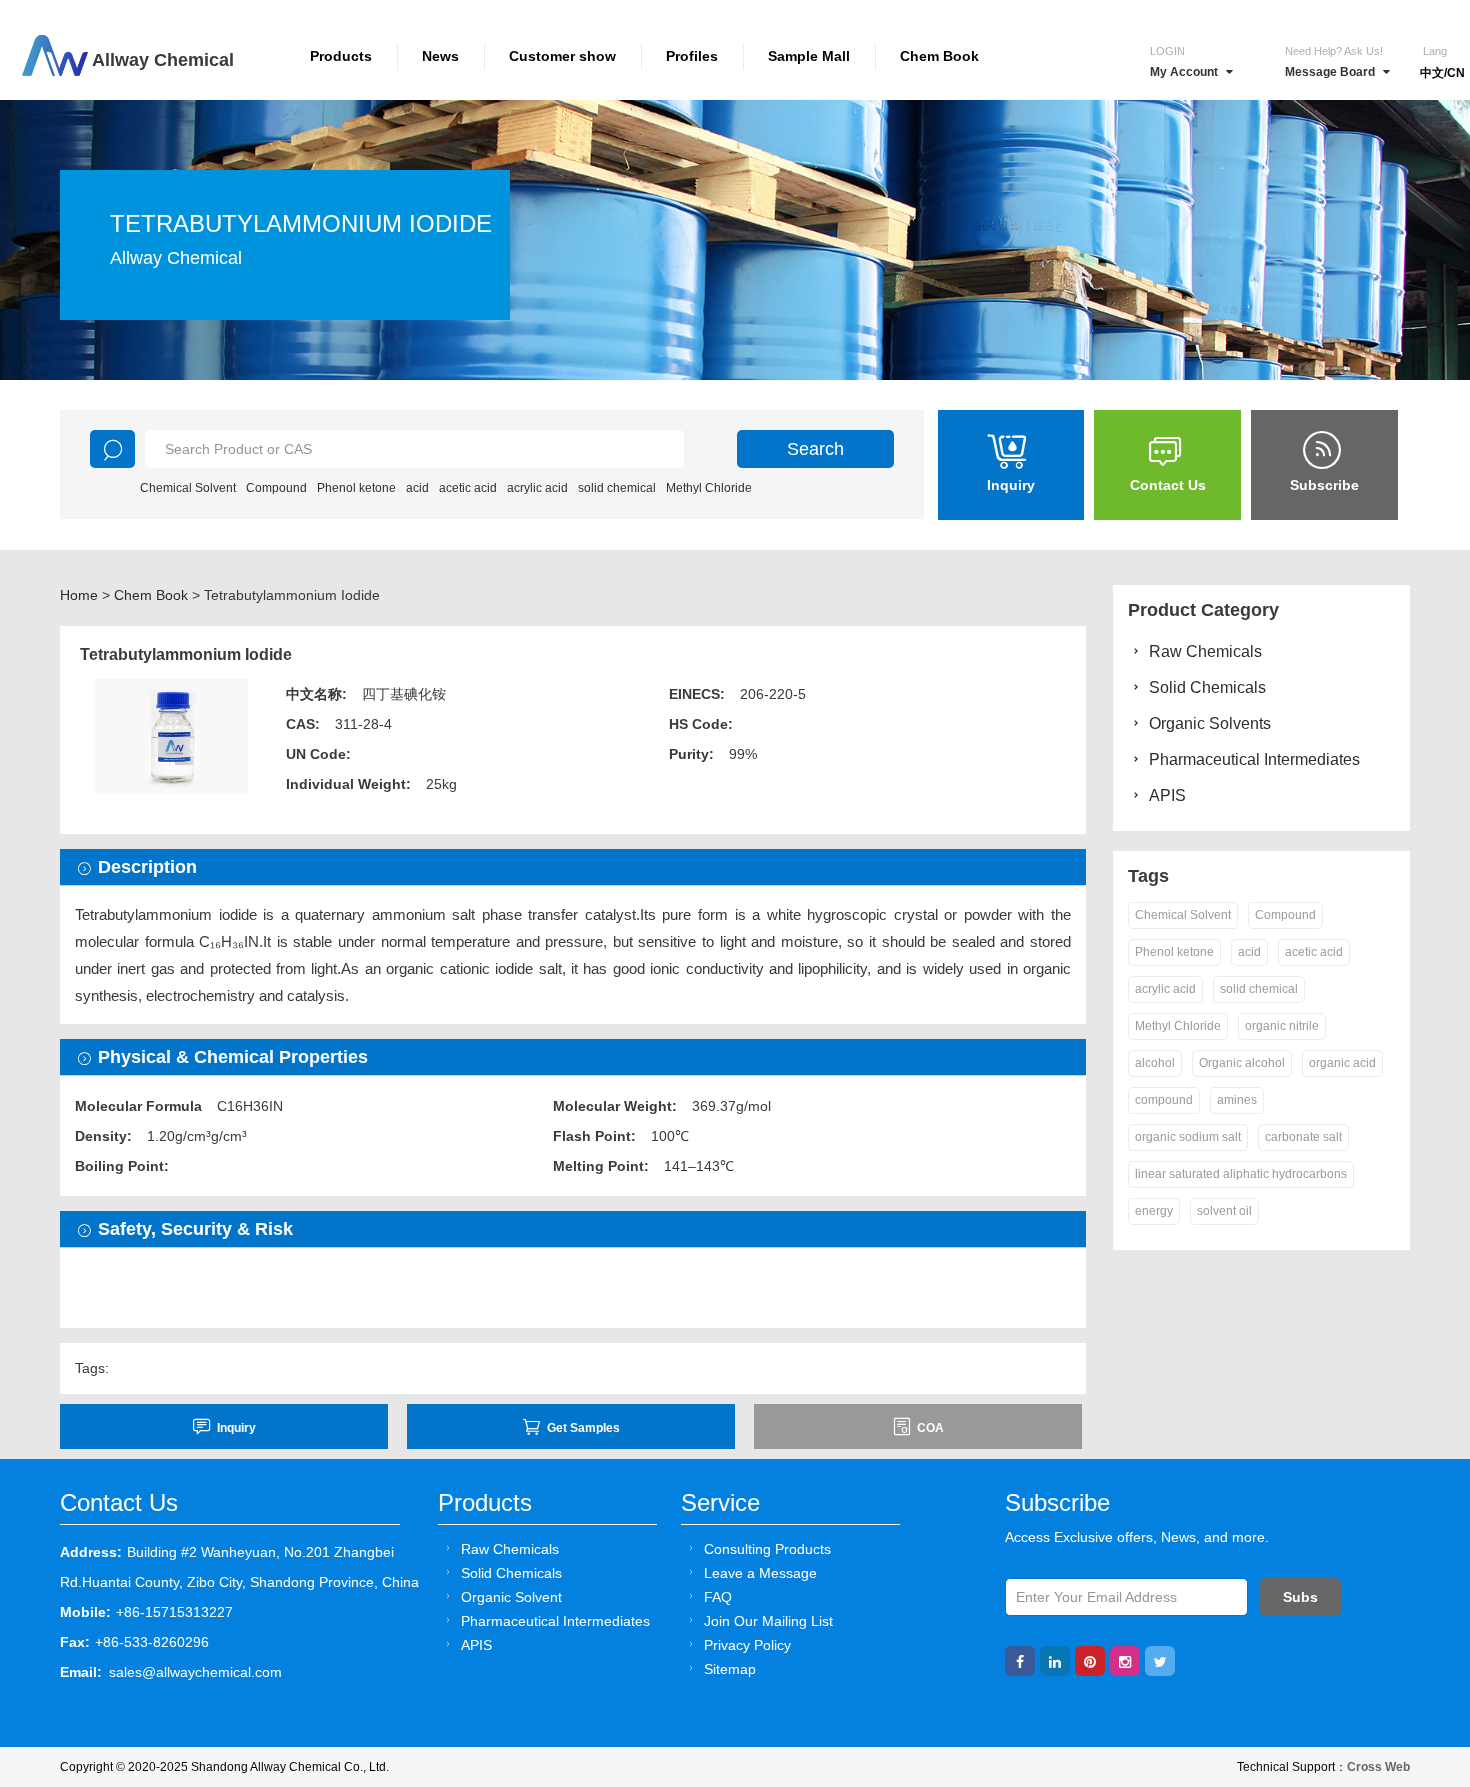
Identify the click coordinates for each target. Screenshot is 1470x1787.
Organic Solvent (511, 1597)
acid (417, 488)
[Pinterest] (1090, 1661)
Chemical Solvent (188, 488)
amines (1237, 1100)
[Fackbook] (1020, 1661)
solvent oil (1224, 1211)
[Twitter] (1160, 1661)
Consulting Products (767, 1549)
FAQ (718, 1597)
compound (1164, 1100)
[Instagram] (1125, 1661)
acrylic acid (537, 488)
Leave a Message (760, 1573)
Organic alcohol (1242, 1063)
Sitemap (730, 1669)
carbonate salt (1303, 1137)
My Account (1184, 72)
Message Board (1330, 72)
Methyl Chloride (709, 488)
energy (1154, 1211)
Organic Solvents (1210, 723)
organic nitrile (1282, 1026)
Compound (276, 488)
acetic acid (468, 488)
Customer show (562, 56)
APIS (1167, 795)
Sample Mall (809, 56)
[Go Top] (1417, 1619)
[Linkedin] (1055, 1661)
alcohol (1155, 1063)
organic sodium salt (1188, 1137)
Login (1167, 51)
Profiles (692, 56)
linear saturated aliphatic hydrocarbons (1241, 1174)
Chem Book (939, 56)
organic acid (1342, 1063)
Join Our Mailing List (768, 1621)
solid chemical (617, 488)
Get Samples (583, 1428)
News (440, 56)
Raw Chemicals (1205, 651)
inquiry (236, 1428)
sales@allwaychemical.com (195, 1672)
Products (341, 56)
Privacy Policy (747, 1645)
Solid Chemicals (1207, 687)
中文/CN (1442, 73)
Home (79, 595)
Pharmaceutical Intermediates (1254, 759)
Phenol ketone (356, 488)
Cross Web (1378, 1767)
